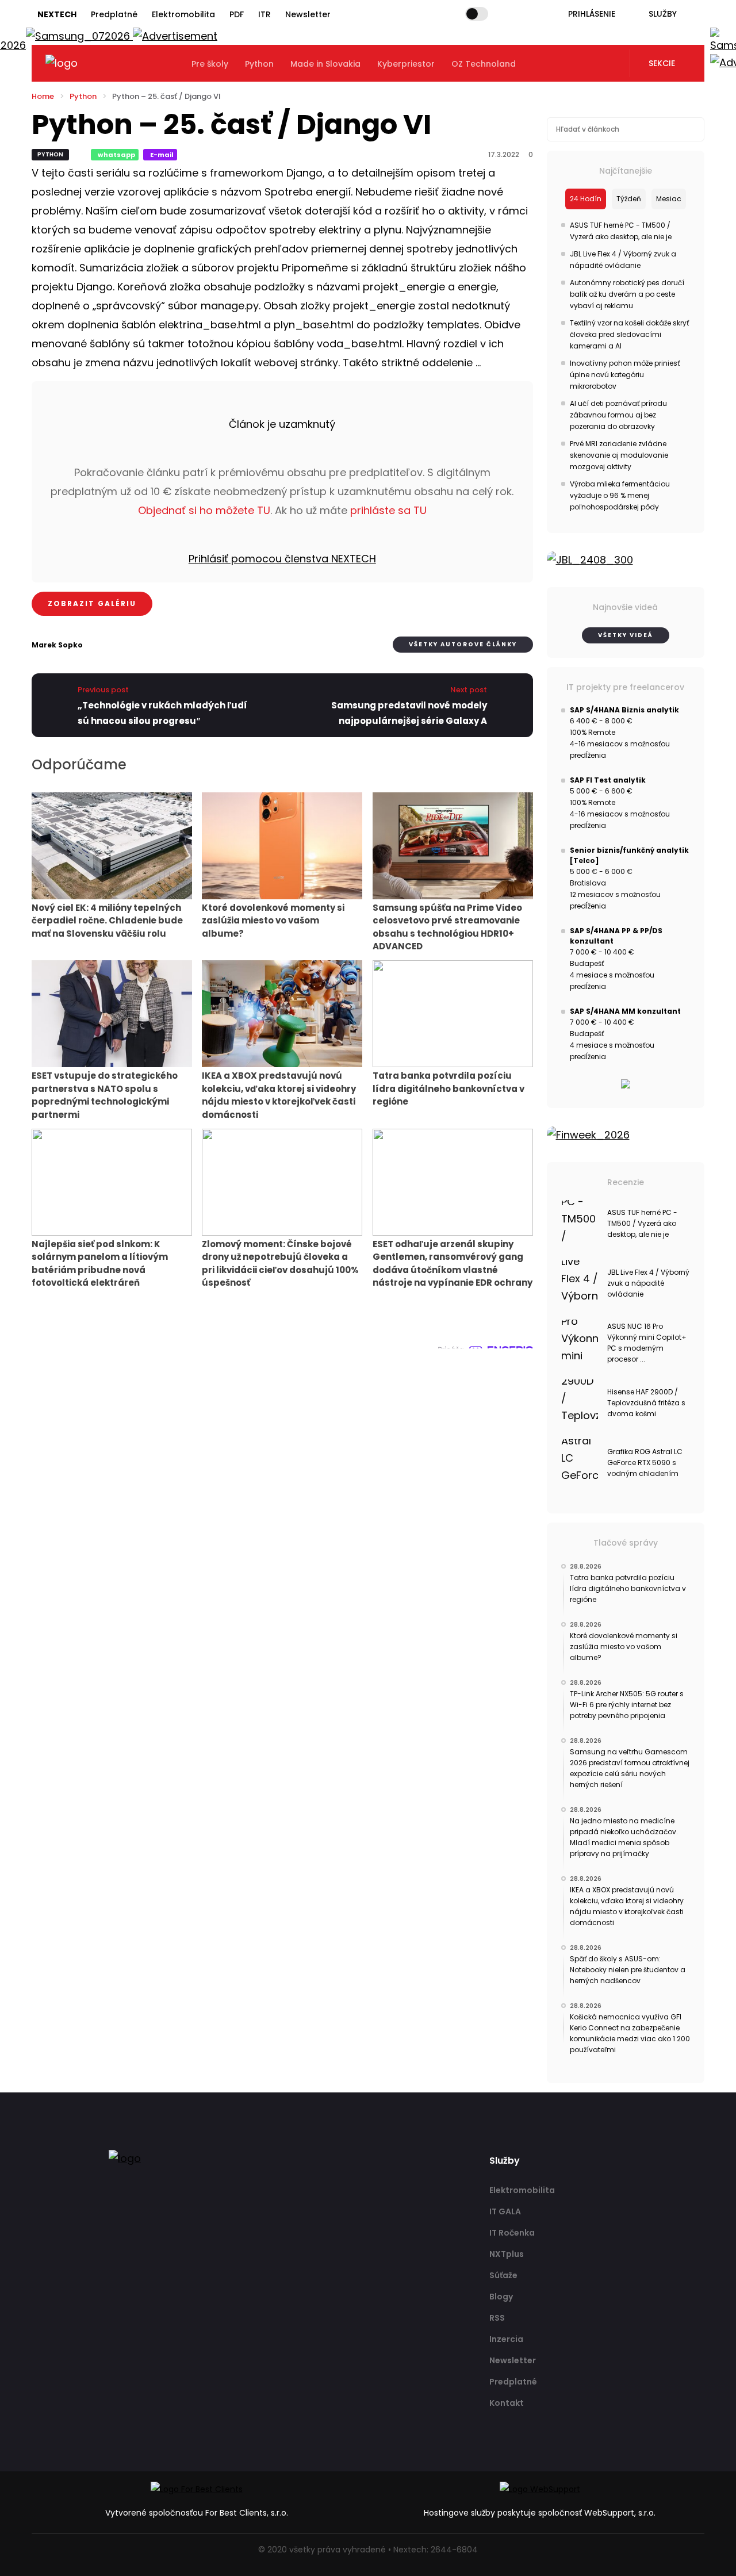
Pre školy (210, 64)
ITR (264, 14)
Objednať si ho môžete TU (204, 510)
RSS (497, 2318)
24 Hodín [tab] (586, 199)
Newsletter (308, 14)
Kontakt (507, 2403)
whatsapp (116, 155)
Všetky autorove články (463, 644)
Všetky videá (626, 635)
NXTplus (507, 2254)
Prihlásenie (592, 14)
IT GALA (505, 2211)
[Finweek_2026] (626, 1135)
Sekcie (662, 63)
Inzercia (506, 2339)
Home (43, 96)
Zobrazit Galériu (92, 603)
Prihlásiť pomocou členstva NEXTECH (282, 559)
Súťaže (503, 2275)
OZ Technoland (484, 64)
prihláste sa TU (388, 510)
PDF (237, 14)
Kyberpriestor (406, 64)
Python (259, 64)
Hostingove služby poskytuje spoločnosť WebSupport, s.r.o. (540, 2513)
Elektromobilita (183, 14)
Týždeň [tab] (629, 199)
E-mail (162, 155)
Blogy (501, 2297)
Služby (663, 14)
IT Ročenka (512, 2233)
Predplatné (114, 14)
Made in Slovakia (325, 64)
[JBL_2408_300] (626, 560)
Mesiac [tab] (669, 199)
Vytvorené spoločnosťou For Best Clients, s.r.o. (197, 2513)
